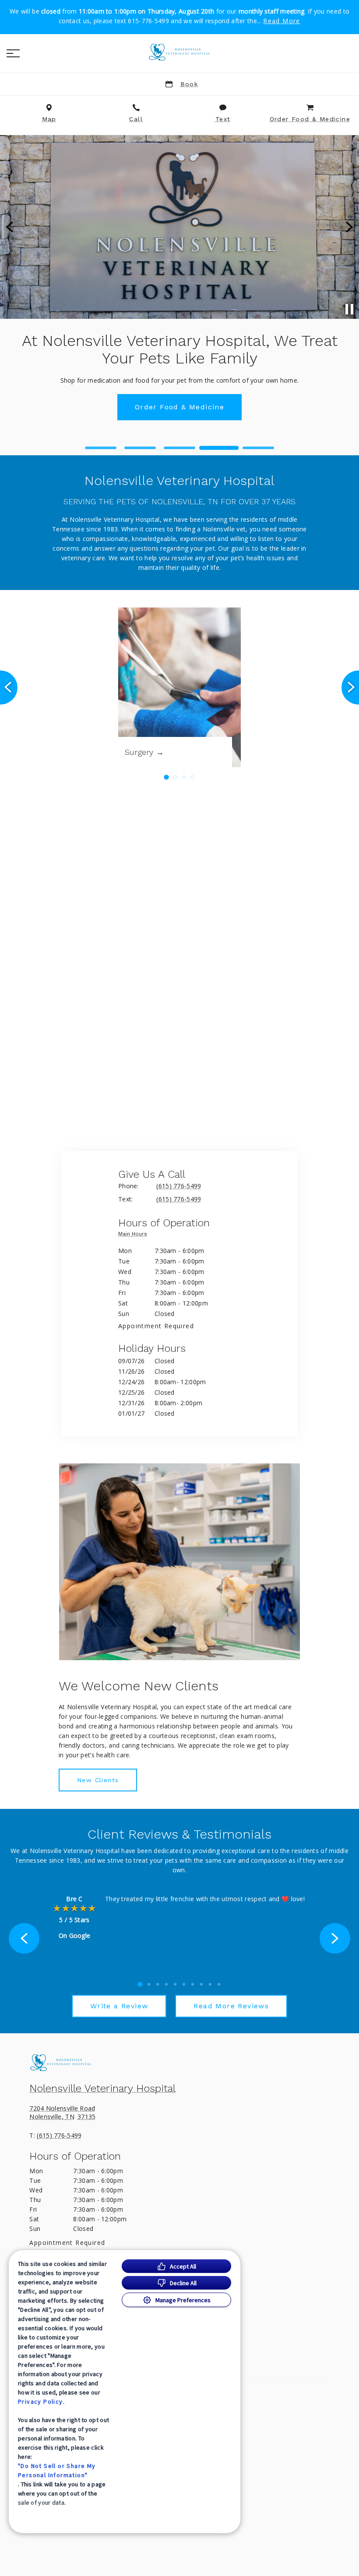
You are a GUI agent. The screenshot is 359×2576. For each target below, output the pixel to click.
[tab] (135, 1236)
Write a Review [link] (119, 2006)
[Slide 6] (184, 1984)
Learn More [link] (180, 371)
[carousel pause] (349, 309)
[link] (179, 52)
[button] (13, 53)
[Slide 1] (101, 448)
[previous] (11, 227)
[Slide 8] (201, 1984)
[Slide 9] (210, 1984)
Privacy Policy (40, 2401)
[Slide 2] (140, 448)
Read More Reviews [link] (231, 2006)
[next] (348, 227)
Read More (282, 21)
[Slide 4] (219, 448)
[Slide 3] (179, 448)
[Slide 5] (258, 448)
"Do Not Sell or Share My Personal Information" (57, 2470)
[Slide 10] (219, 1984)
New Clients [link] (98, 1780)
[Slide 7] (193, 1984)
